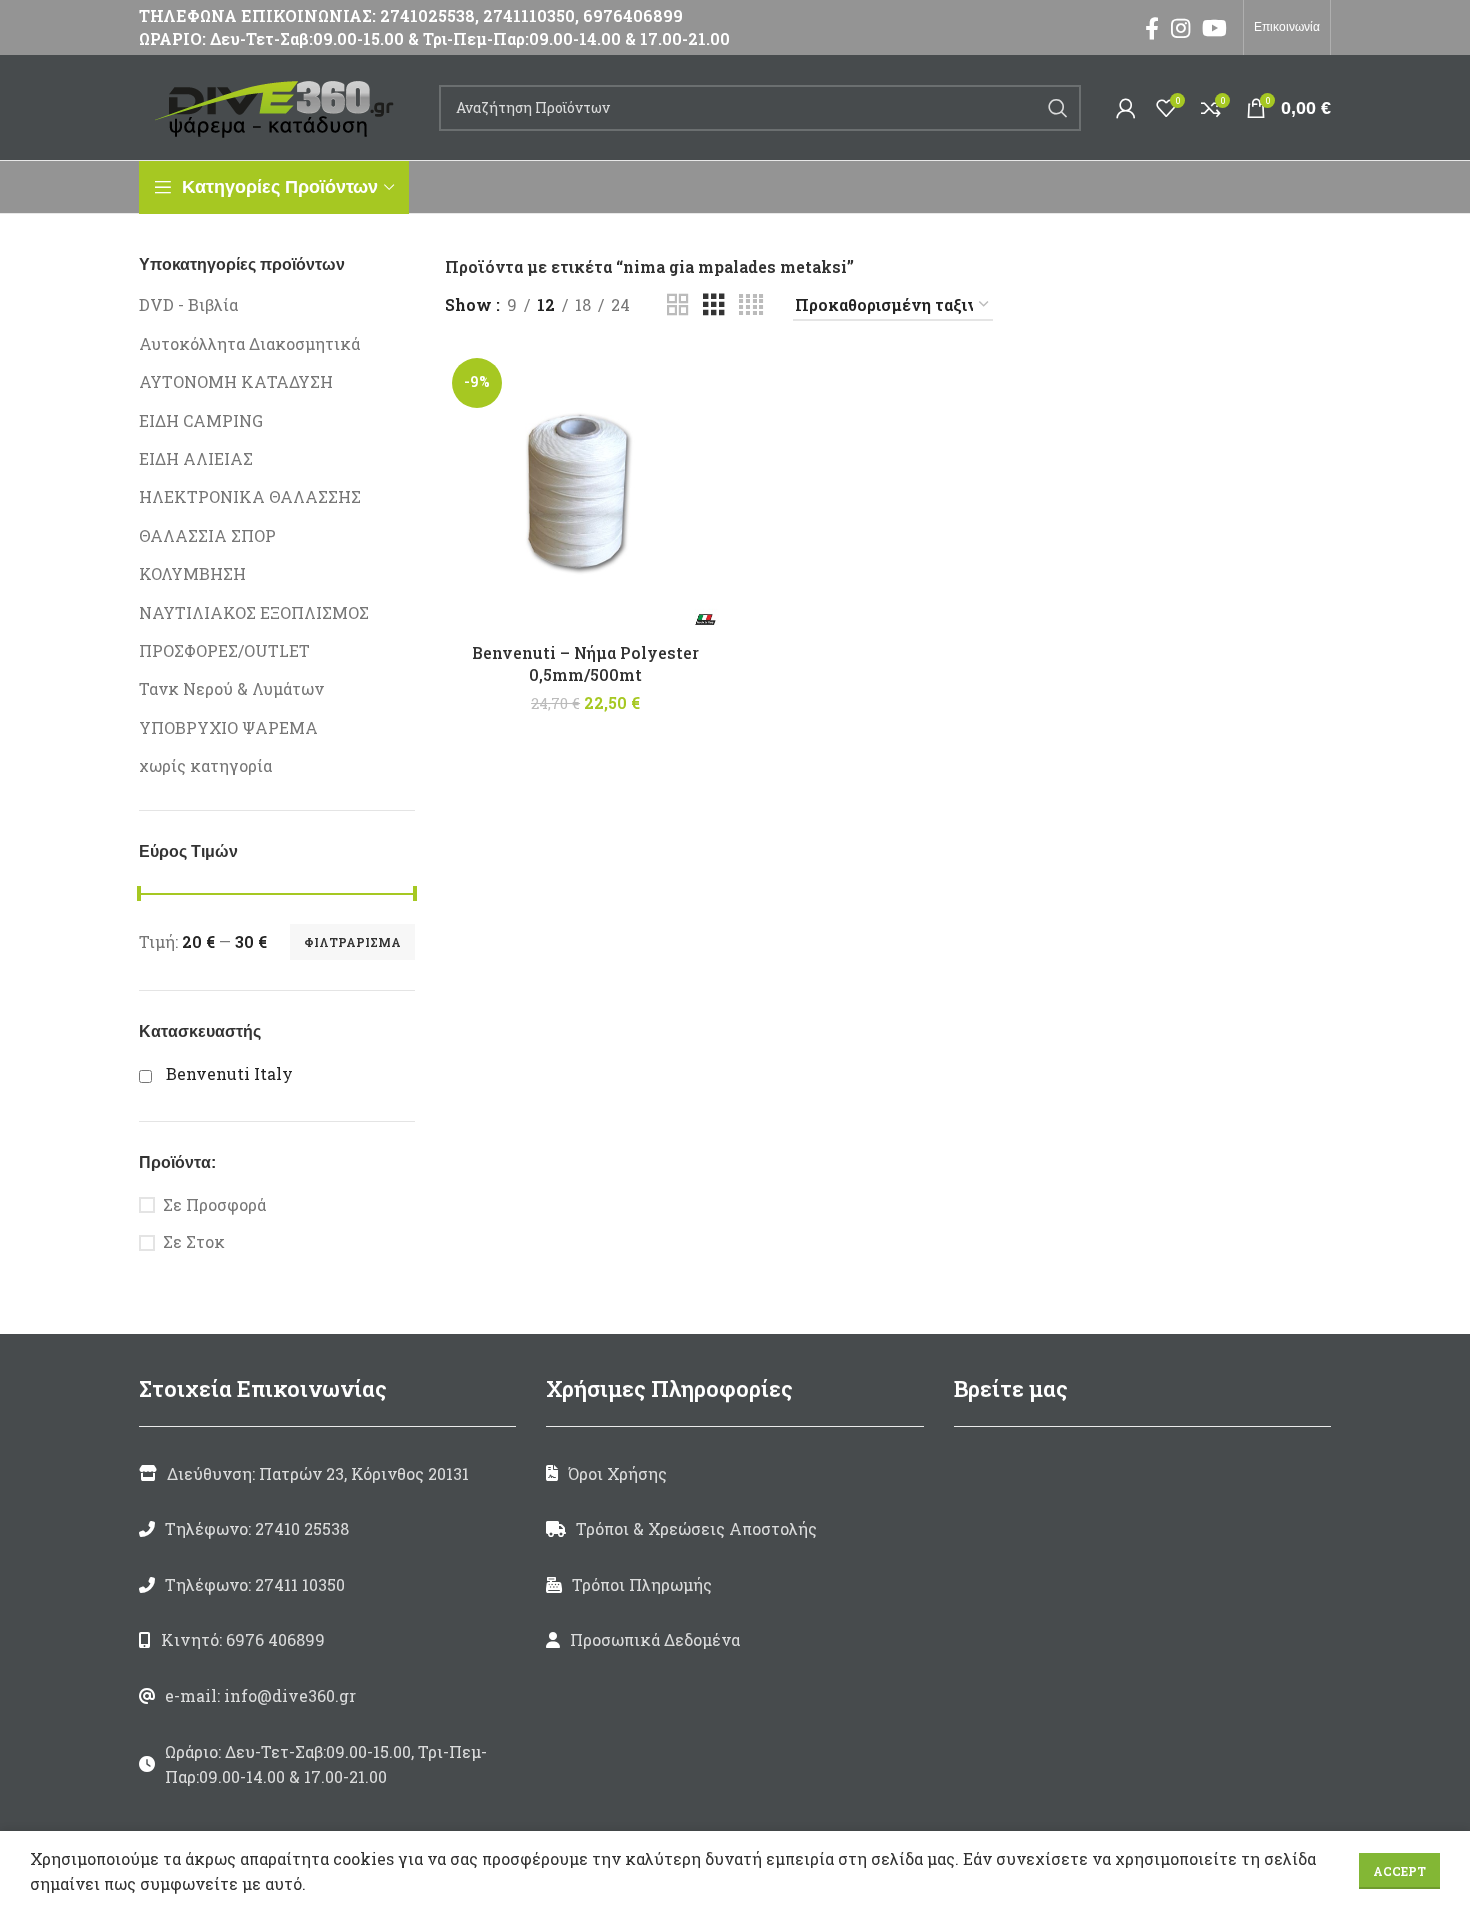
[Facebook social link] (1152, 28)
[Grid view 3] (714, 305)
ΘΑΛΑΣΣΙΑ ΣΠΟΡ (207, 535)
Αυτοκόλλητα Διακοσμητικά (249, 343)
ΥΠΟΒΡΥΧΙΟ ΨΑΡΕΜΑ (228, 727)
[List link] (327, 1529)
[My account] (1126, 108)
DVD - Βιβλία (188, 304)
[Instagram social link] (1180, 28)
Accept (1399, 1871)
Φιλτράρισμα (352, 942)
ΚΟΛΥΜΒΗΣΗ (192, 573)
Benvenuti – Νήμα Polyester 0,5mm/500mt (585, 663)
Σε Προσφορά (214, 1204)
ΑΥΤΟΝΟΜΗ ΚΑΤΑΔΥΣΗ (236, 381)
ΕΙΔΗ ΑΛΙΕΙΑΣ (196, 458)
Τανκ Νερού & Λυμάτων (231, 688)
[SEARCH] (1058, 108)
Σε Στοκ (194, 1241)
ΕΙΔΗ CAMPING (201, 420)
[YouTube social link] (1214, 28)
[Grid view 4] (751, 305)
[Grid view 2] (678, 305)
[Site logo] (279, 105)
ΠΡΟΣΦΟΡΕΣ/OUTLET (224, 650)
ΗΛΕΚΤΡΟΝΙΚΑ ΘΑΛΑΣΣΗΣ (250, 496)
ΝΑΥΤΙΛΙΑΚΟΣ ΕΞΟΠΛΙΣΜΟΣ (254, 612)
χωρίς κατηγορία (205, 765)
